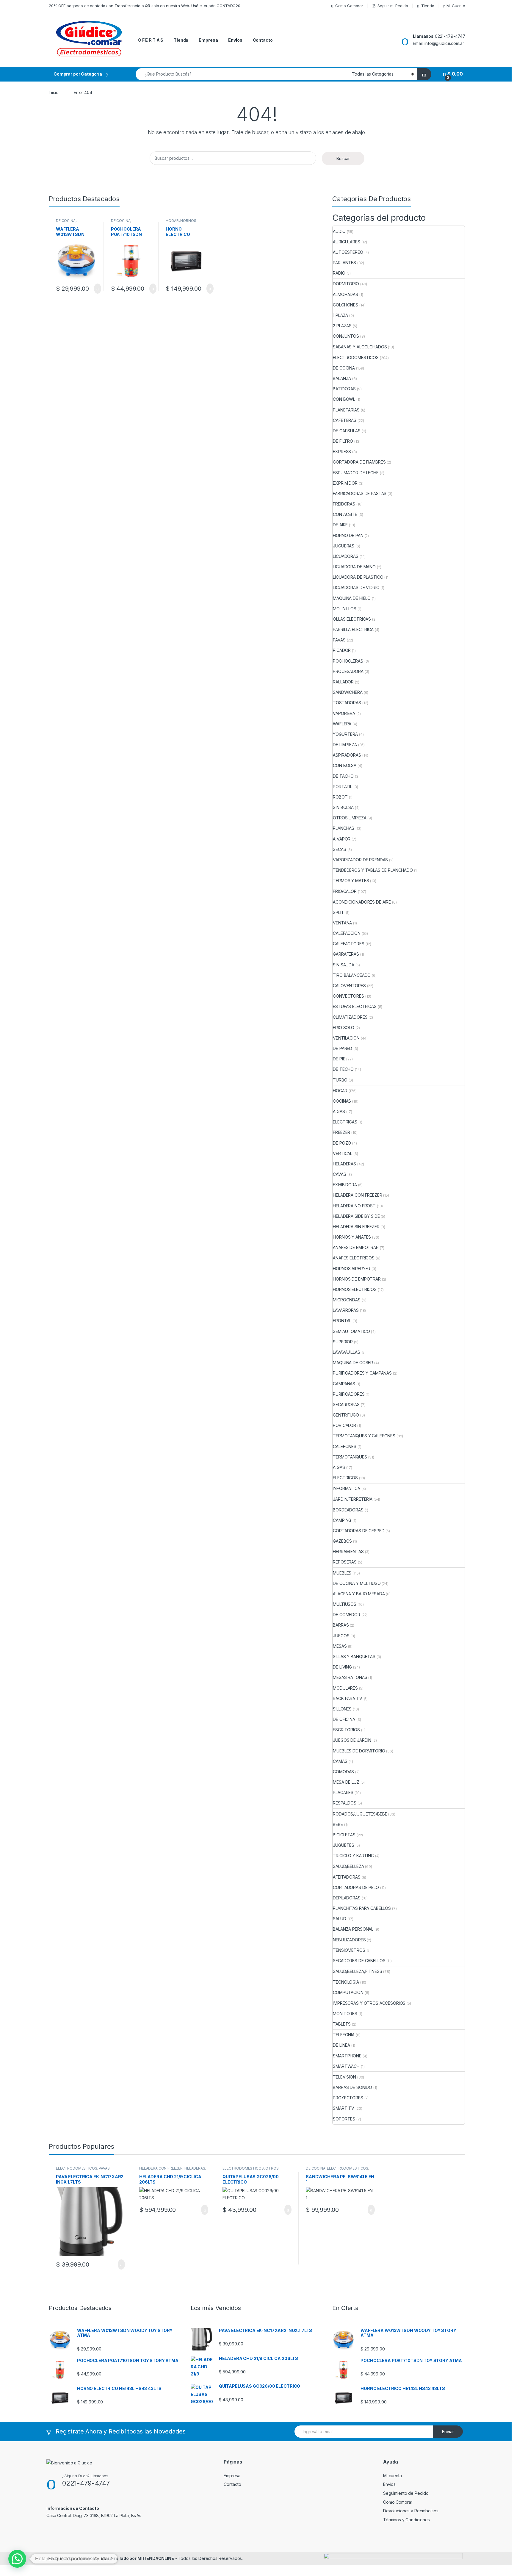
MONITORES (345, 2014)
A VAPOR (342, 839)
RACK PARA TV (347, 1698)
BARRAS (341, 1625)
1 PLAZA (340, 315)
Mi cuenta (392, 2476)
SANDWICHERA (348, 692)
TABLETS (342, 2024)
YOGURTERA (345, 734)
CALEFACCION (347, 933)
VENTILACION (346, 1038)
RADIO (339, 273)
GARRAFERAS (346, 954)
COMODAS (343, 1772)
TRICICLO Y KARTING (353, 1856)
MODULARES (345, 1688)
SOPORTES (344, 2119)
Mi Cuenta (456, 6)
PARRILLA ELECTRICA (353, 629)
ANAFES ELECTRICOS (354, 1258)
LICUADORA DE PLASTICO (358, 577)
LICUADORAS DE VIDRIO (356, 587)
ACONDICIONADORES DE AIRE (362, 902)
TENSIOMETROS (349, 1950)
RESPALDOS (345, 1803)
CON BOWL (344, 399)
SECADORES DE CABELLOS (359, 1961)
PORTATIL (343, 787)
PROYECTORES (348, 2098)
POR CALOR (344, 1425)
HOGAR (172, 221)
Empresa (208, 40)
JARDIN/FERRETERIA (353, 1499)
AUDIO (339, 231)
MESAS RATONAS (350, 1677)
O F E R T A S (151, 40)
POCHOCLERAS (348, 661)
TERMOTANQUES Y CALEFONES (364, 1436)
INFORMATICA (346, 1488)
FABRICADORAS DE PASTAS (360, 493)
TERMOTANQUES (350, 1457)
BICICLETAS (344, 1835)
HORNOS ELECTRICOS (181, 223)
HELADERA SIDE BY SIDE (356, 1216)
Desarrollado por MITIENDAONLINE (138, 2558)
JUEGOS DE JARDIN (352, 1740)
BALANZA (342, 378)
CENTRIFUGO (346, 1415)
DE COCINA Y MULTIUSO (357, 1583)
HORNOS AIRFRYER (352, 1269)
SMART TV (344, 2108)
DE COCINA (66, 221)
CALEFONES (345, 1446)
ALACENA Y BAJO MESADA (359, 1594)
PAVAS (339, 640)
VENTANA (342, 923)
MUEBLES (342, 1573)
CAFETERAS (345, 420)
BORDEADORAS (348, 1510)
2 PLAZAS (342, 326)
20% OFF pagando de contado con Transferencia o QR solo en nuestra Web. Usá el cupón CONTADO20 (145, 6)
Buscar (343, 158)
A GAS (339, 1111)
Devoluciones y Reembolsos (411, 2511)
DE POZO (342, 1143)
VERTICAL (343, 1153)
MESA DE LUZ (346, 1782)
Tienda (428, 6)
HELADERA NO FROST (354, 1206)
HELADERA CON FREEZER (357, 1195)
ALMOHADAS (345, 294)
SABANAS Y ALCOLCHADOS (360, 347)
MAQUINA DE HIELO (352, 598)
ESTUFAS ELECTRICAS (355, 1006)
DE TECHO (343, 1069)
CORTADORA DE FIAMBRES (359, 462)
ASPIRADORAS (347, 755)
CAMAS (340, 1761)
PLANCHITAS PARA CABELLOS (362, 1908)
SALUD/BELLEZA (348, 1866)
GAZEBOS (342, 1541)
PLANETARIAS (346, 410)
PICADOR (342, 650)
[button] (17, 2559)
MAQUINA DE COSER (353, 1363)
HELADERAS (344, 1164)
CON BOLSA (345, 765)
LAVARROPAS (346, 1310)
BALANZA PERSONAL (353, 1929)
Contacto (263, 40)
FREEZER (341, 1132)
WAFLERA (342, 724)
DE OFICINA (344, 1719)
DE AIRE (340, 525)
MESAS (340, 1646)
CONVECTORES (348, 996)
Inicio (54, 92)
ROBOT (340, 797)
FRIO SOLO (344, 1028)
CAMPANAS (344, 1384)
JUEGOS (341, 1636)
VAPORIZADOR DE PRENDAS (360, 860)
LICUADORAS (346, 556)
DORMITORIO (346, 284)
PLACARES (343, 1792)
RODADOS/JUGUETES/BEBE (360, 1814)
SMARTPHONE (347, 2056)
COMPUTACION (348, 1992)
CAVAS (339, 1174)
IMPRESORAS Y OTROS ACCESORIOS (369, 2003)
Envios (235, 40)
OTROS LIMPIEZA (350, 818)
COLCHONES (345, 305)
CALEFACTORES (348, 944)
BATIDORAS (344, 389)
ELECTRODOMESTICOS (356, 357)
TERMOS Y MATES (351, 881)
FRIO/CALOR (345, 891)
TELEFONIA (344, 2035)
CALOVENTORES (349, 986)
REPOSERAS (345, 1562)
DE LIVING (342, 1667)
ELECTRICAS (345, 1122)
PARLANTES (344, 263)
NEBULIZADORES (349, 1940)
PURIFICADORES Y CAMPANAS (362, 1373)
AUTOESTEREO (348, 252)
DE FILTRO (343, 441)
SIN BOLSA (343, 807)
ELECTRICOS (345, 1478)
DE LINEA (341, 2045)
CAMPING (342, 1520)
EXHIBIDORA (345, 1185)
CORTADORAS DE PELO (356, 1887)
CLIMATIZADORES (350, 1017)
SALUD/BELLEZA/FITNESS (357, 1971)
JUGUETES (344, 1845)
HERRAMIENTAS (348, 1551)
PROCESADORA (348, 671)
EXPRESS (342, 451)
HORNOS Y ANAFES (352, 1237)
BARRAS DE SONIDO (352, 2087)
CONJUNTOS (346, 336)
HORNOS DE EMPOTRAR (357, 1279)
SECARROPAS (346, 1404)
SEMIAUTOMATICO (351, 1331)
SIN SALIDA (344, 965)
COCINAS (342, 1101)
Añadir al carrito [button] (95, 289)
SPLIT (338, 912)
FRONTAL (342, 1321)
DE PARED (343, 1048)
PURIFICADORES (349, 1394)
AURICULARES (346, 242)
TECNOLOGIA (346, 1982)
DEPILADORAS (347, 1898)
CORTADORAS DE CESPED (359, 1531)
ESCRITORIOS (346, 1730)
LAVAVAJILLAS (346, 1352)
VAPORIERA (344, 713)
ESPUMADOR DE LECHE (356, 473)
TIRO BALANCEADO (352, 975)
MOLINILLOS (345, 609)
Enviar (448, 2432)
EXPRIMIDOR (345, 483)
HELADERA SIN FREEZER (356, 1227)
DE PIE (339, 1059)
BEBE (338, 1824)
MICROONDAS (347, 1300)
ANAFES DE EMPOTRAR (356, 1247)
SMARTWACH (346, 2066)
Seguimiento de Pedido (406, 2493)
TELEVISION (344, 2077)
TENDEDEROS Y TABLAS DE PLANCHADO (373, 870)
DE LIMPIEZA (345, 745)
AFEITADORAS (347, 1877)
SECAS (339, 849)
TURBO (340, 1080)
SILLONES (342, 1709)
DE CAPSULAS (347, 431)
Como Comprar (349, 6)
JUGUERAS (344, 546)
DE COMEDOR (347, 1615)
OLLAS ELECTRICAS (352, 619)
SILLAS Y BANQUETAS (354, 1656)
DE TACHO (343, 776)
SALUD (339, 1919)
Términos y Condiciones (406, 2520)
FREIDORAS (344, 504)
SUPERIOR (343, 1342)
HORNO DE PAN (348, 535)
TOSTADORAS (347, 703)
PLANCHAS (344, 828)
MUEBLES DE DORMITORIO (359, 1751)
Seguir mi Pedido (393, 6)
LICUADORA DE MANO (354, 567)
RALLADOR (343, 682)
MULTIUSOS (345, 1604)
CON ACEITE (345, 514)
